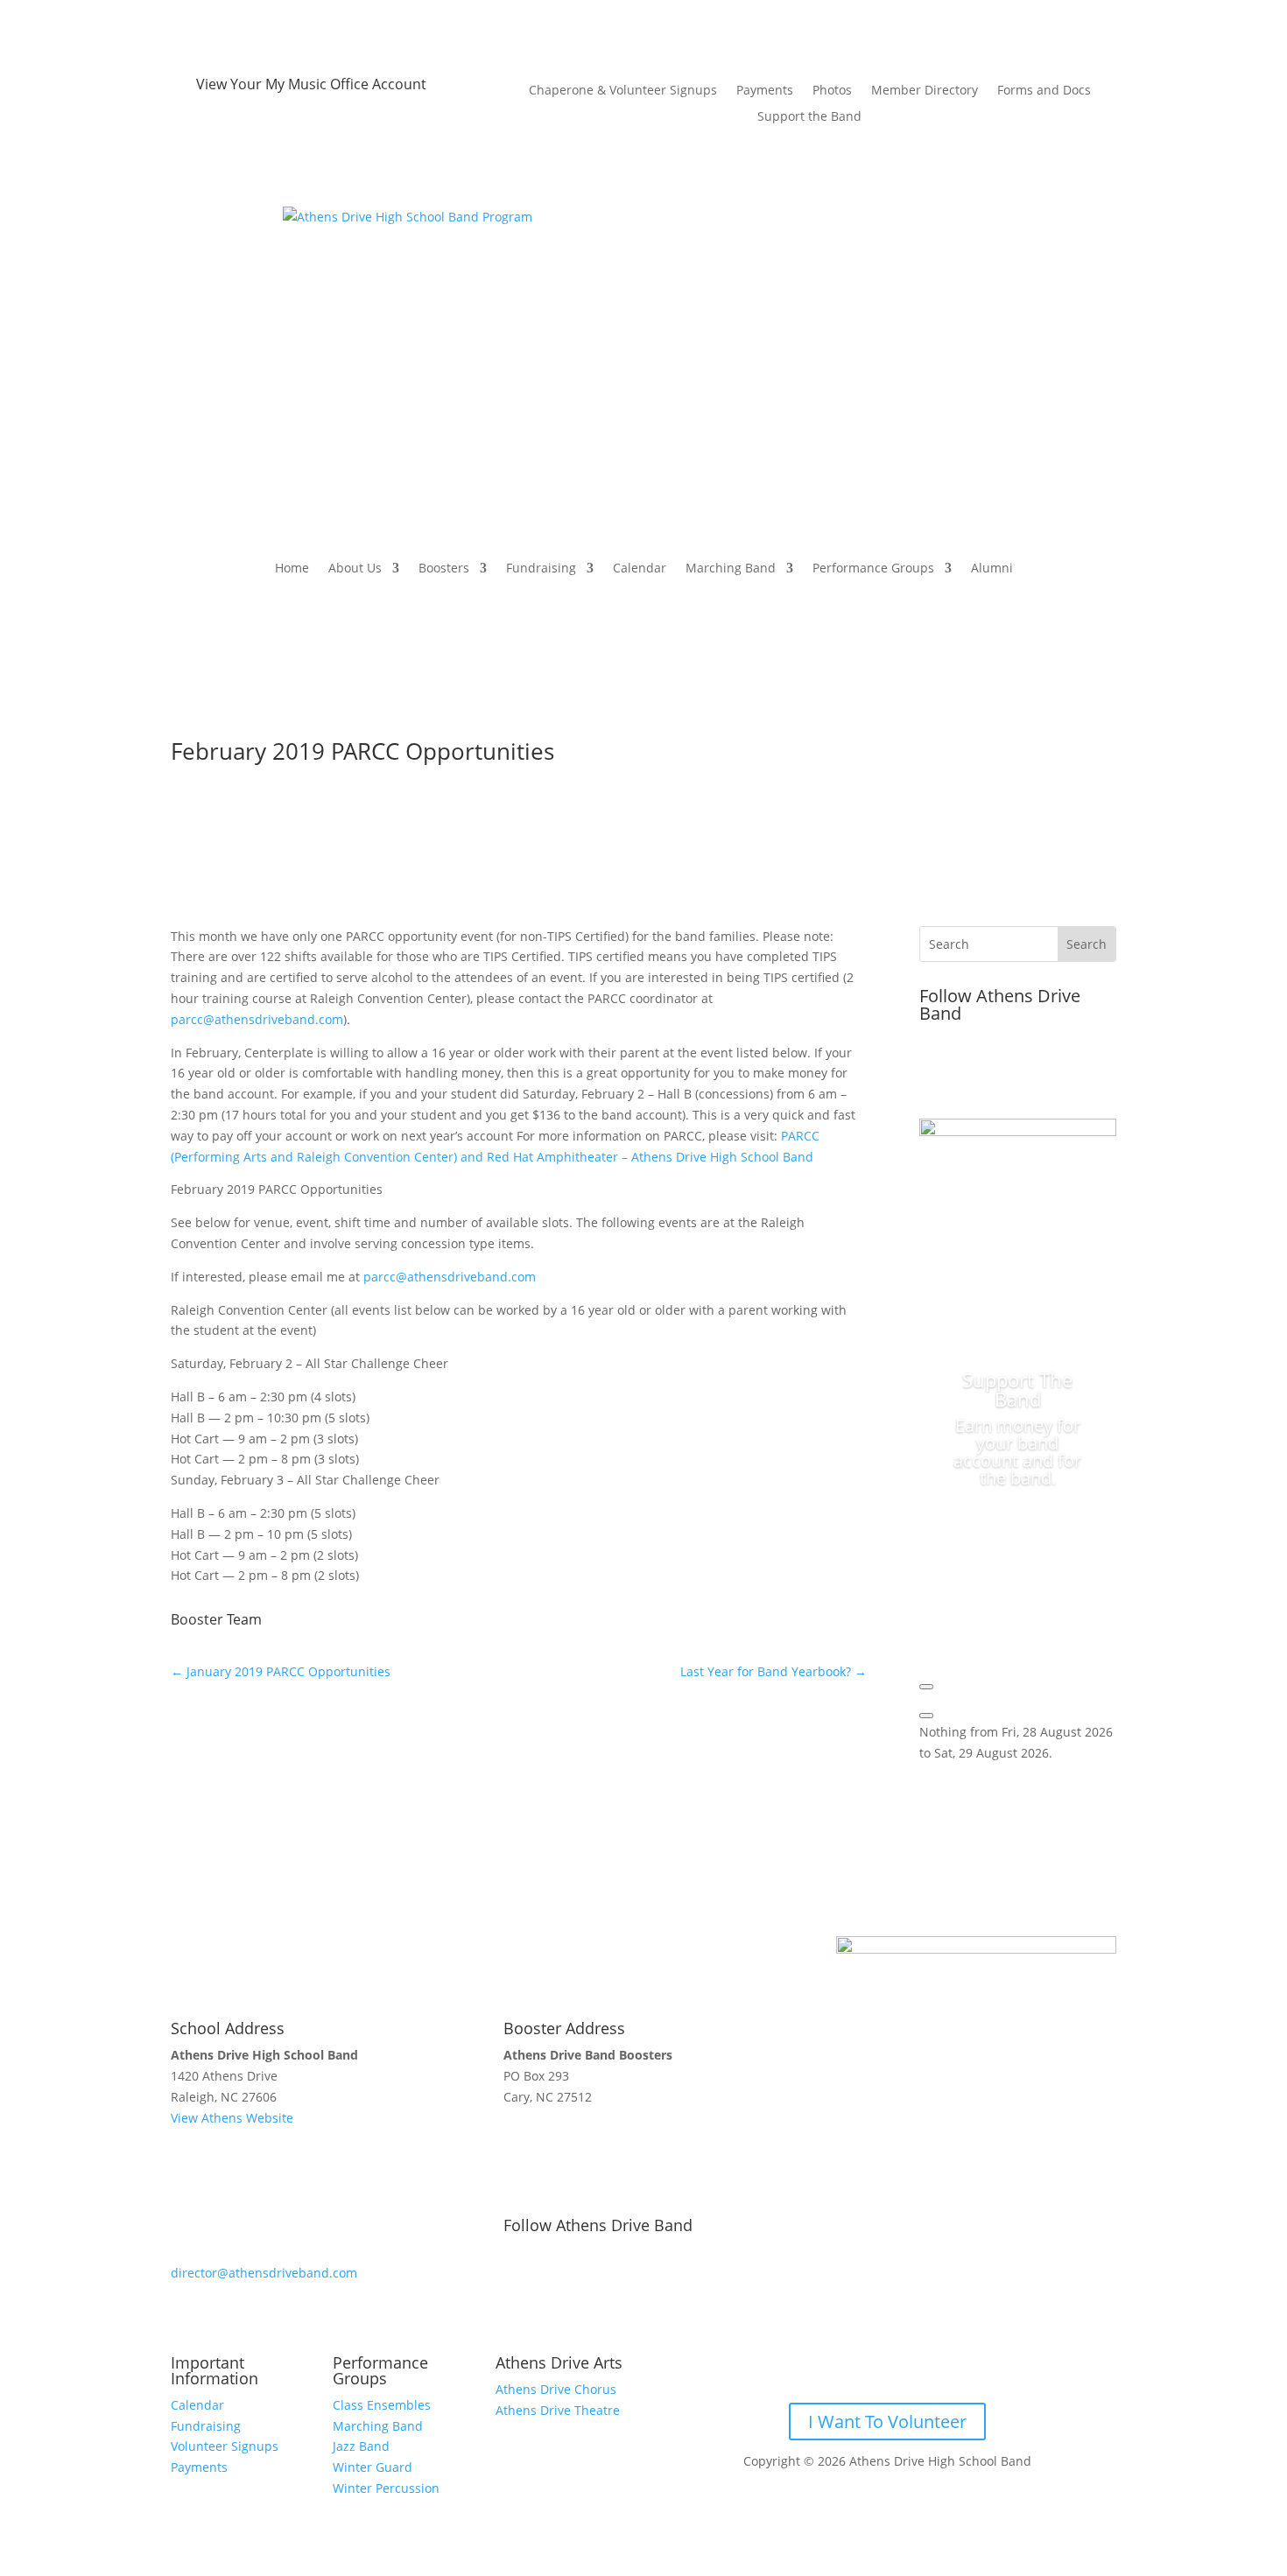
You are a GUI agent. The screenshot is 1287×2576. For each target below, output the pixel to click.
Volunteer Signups (225, 2446)
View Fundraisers (1018, 1550)
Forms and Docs (1044, 91)
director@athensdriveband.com (264, 2273)
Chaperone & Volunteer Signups (623, 91)
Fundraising (541, 568)
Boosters (444, 568)
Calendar (640, 568)
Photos (832, 91)
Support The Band (1017, 1389)
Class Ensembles (382, 2405)
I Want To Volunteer (887, 2422)
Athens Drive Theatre (558, 2410)
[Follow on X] (968, 1071)
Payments (765, 91)
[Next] (926, 1716)
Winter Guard (373, 2467)
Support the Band (809, 117)
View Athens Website (232, 2118)
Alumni (992, 568)
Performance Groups (873, 568)
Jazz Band (361, 2446)
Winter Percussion (386, 2488)
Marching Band (731, 568)
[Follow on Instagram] (1003, 1071)
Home (292, 568)
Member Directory (925, 91)
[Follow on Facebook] (933, 1071)
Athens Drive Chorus (556, 2389)
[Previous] (926, 1687)
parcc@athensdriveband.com (257, 1019)
